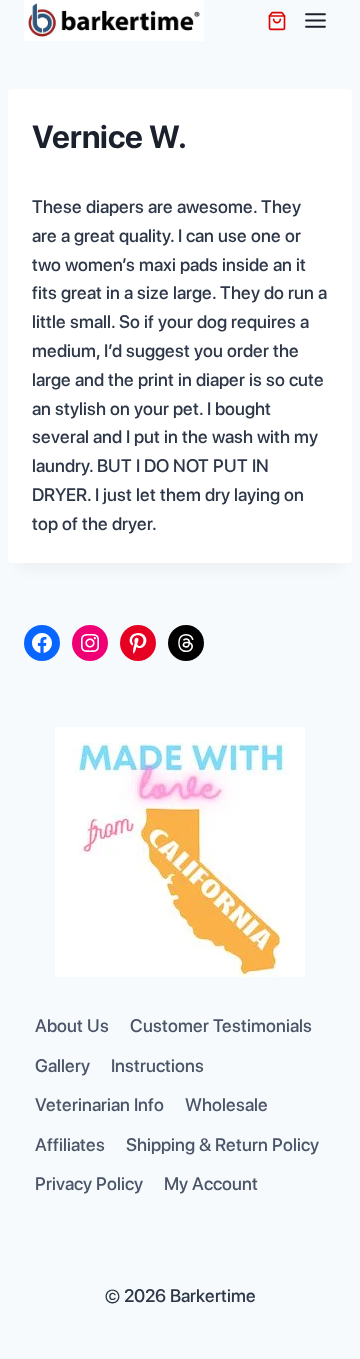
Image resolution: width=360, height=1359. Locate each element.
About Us (72, 1025)
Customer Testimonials (221, 1025)
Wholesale (226, 1104)
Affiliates (70, 1144)
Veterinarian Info (99, 1104)
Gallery (62, 1065)
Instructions (157, 1065)
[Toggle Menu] (315, 20)
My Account (211, 1183)
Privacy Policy (89, 1183)
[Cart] (277, 21)
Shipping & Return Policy (222, 1144)
